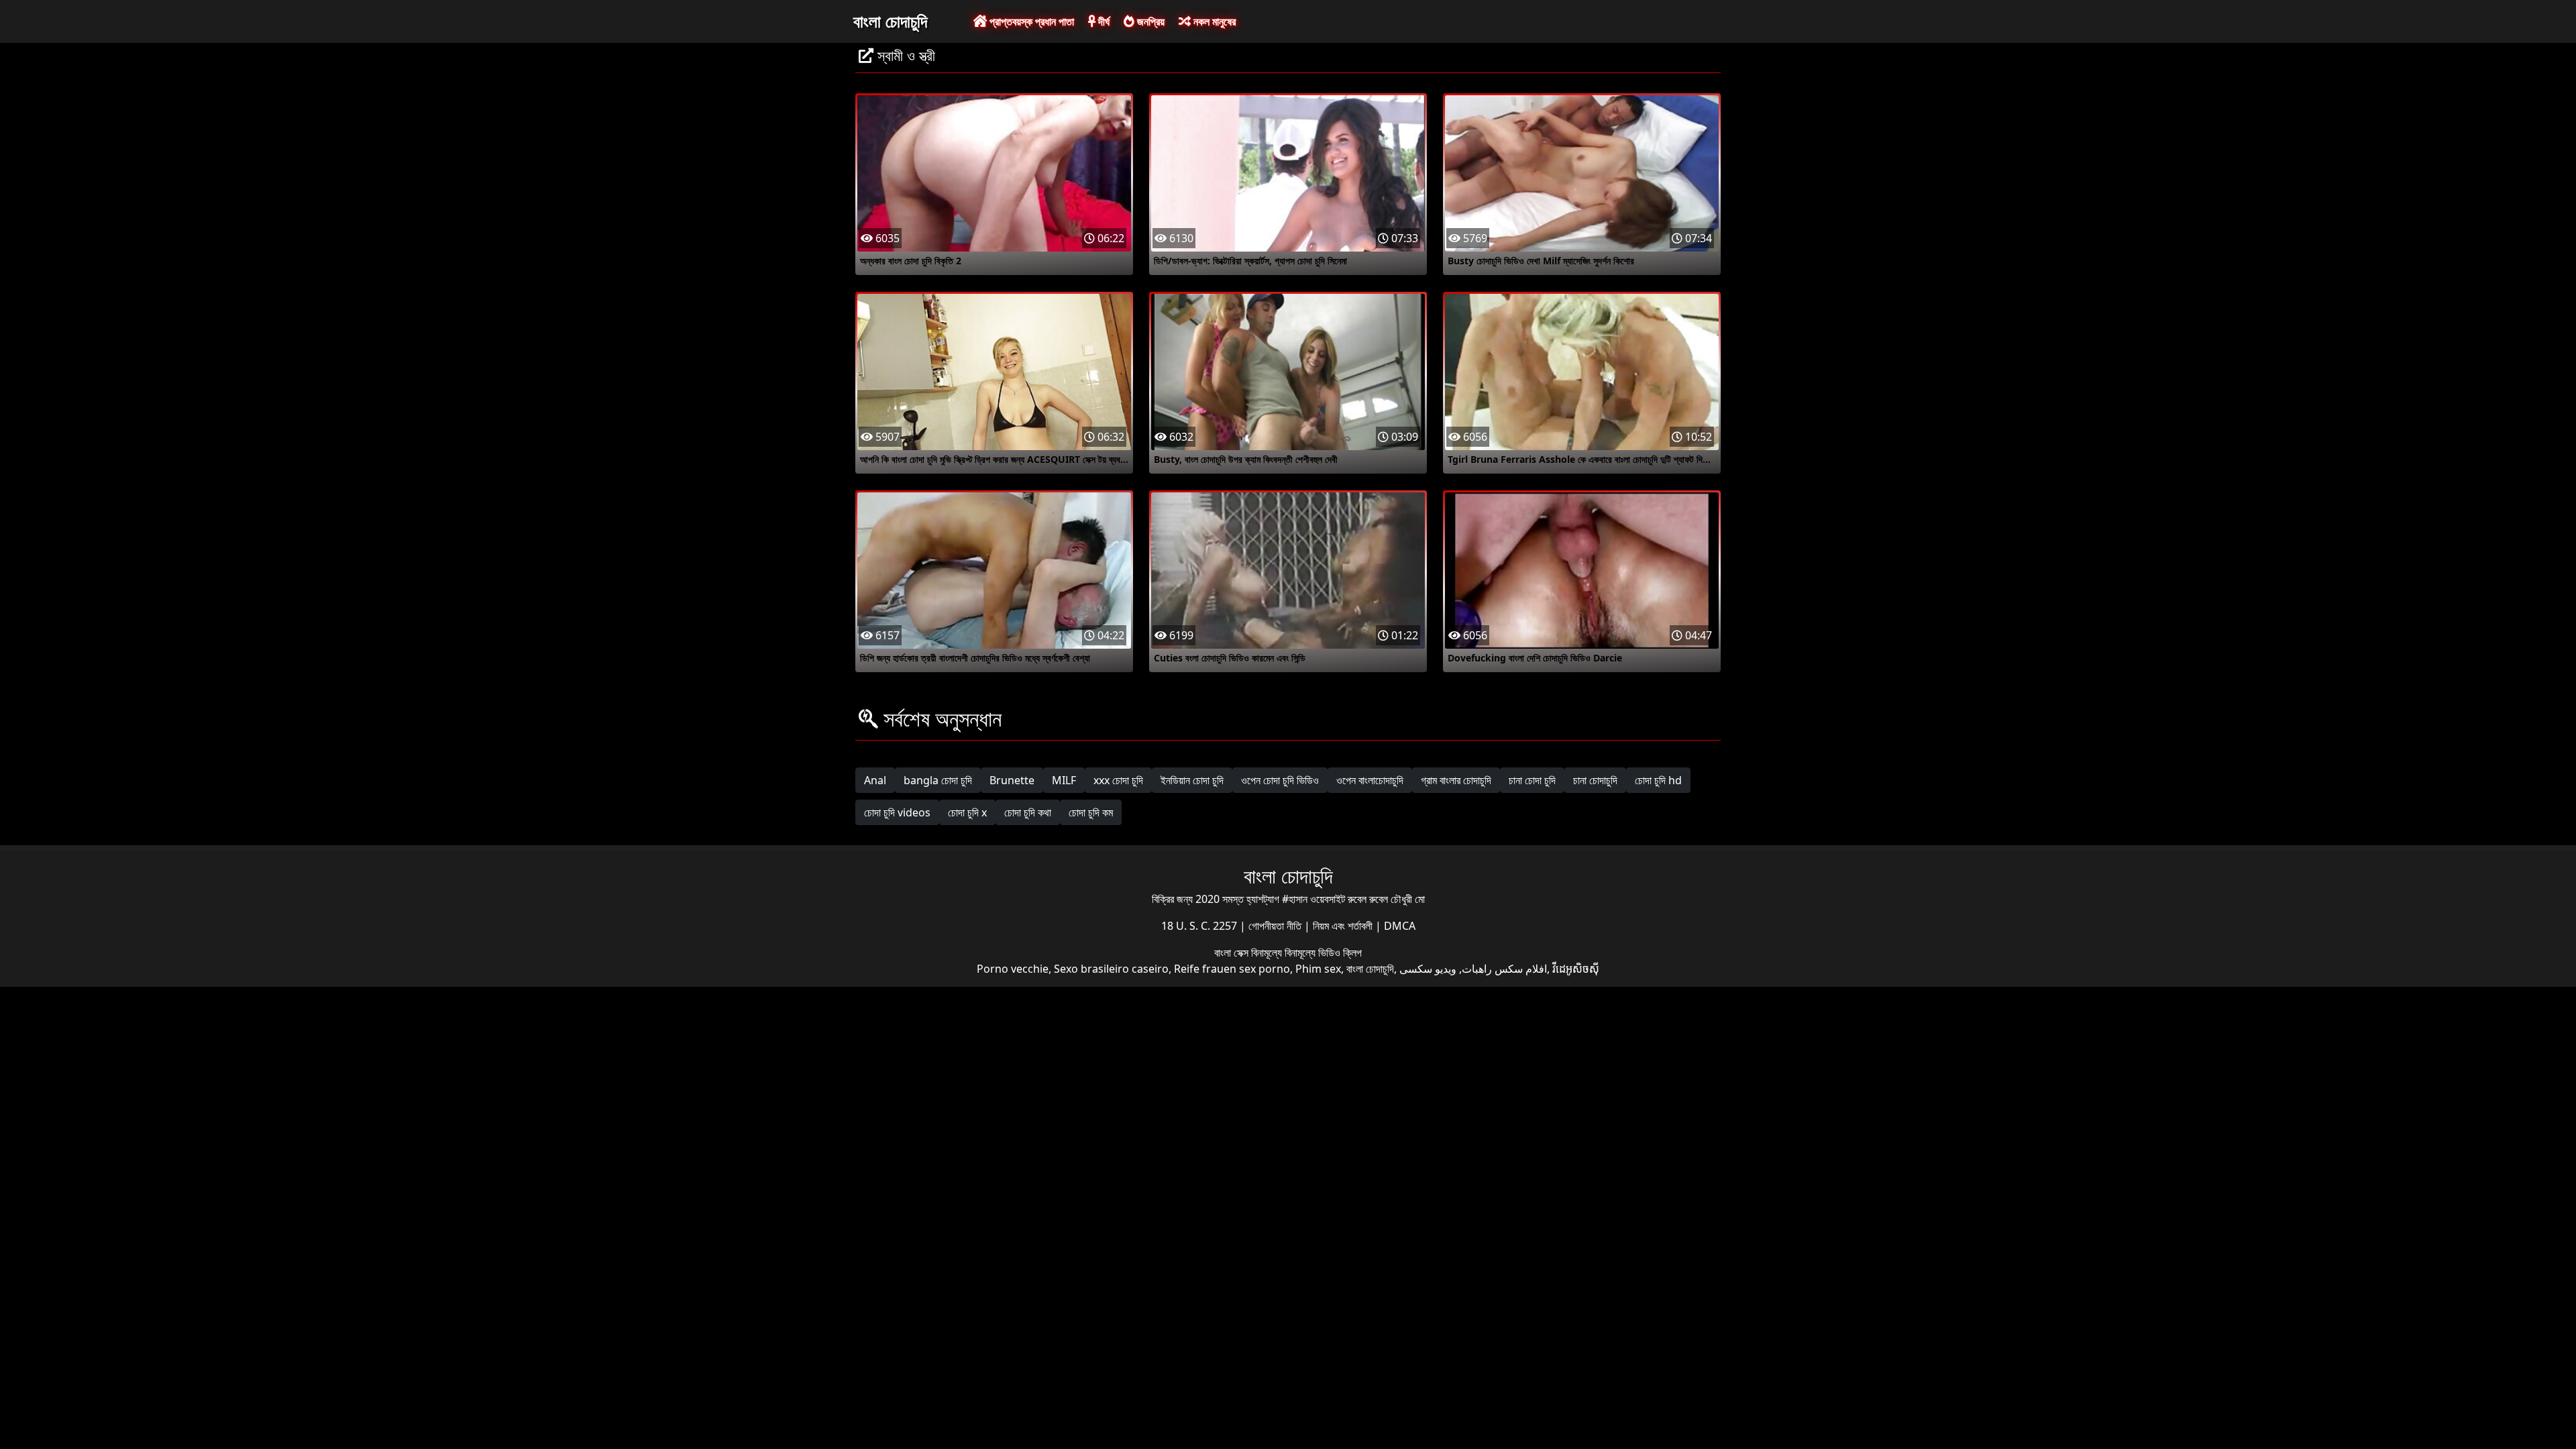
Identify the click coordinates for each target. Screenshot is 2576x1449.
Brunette (1012, 780)
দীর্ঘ (1103, 21)
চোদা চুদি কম (1091, 812)
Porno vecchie (1013, 969)
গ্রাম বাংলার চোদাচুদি (1456, 780)
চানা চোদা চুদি (1532, 780)
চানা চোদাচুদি (1595, 780)
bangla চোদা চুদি (938, 780)
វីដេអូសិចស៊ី (1576, 969)
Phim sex (1318, 969)
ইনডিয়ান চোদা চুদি (1192, 780)
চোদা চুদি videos (897, 812)
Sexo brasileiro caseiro (1111, 969)
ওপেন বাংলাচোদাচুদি (1370, 780)
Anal (875, 780)
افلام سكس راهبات (1504, 969)
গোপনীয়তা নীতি (1276, 926)
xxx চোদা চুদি (1118, 780)
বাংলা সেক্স (1233, 953)
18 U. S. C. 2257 (1200, 926)
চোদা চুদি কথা (1028, 812)
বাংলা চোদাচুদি (890, 21)
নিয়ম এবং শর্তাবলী (1344, 926)
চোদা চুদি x (967, 812)
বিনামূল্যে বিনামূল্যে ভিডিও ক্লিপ (1306, 953)
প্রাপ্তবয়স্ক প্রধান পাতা (1030, 21)
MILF (1064, 780)
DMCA (1400, 926)
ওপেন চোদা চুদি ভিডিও (1280, 780)
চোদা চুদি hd (1658, 780)
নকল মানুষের (1213, 21)
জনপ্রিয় (1149, 21)
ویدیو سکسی (1428, 969)
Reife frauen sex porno (1232, 969)
